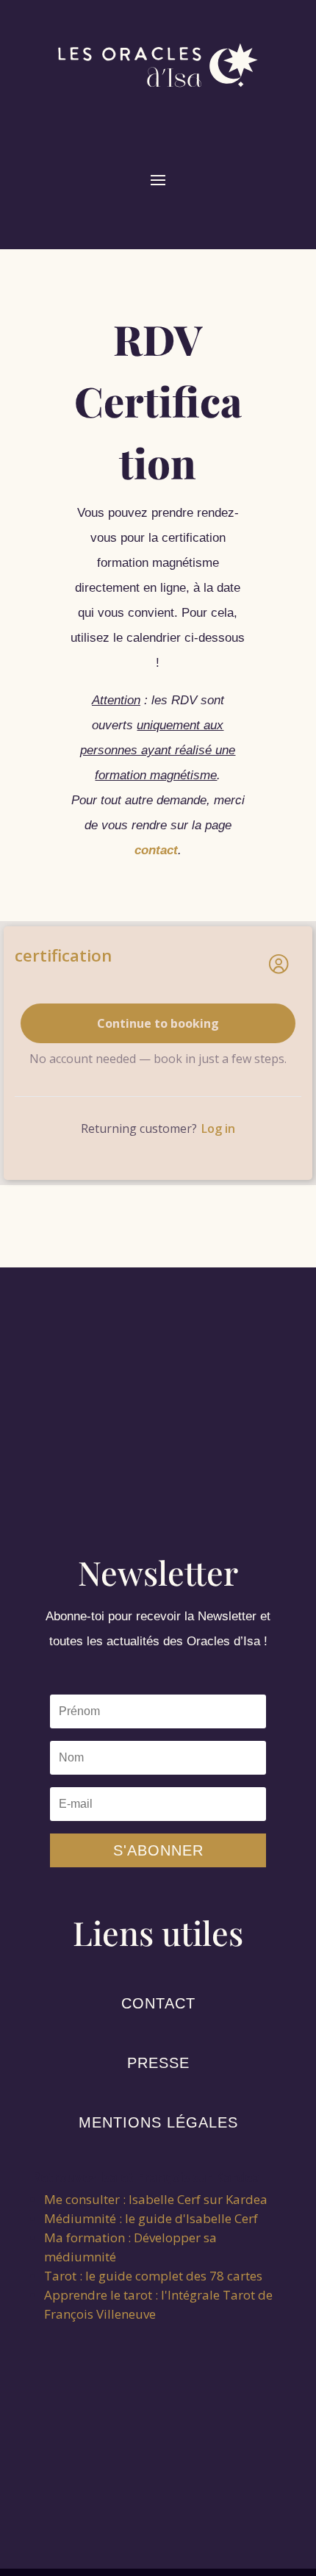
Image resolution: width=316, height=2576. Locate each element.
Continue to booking (158, 1023)
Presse (158, 2063)
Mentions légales (158, 2122)
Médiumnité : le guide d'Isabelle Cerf (151, 2218)
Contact (158, 2003)
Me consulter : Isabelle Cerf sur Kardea (156, 2199)
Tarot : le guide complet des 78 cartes (153, 2276)
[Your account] (279, 964)
